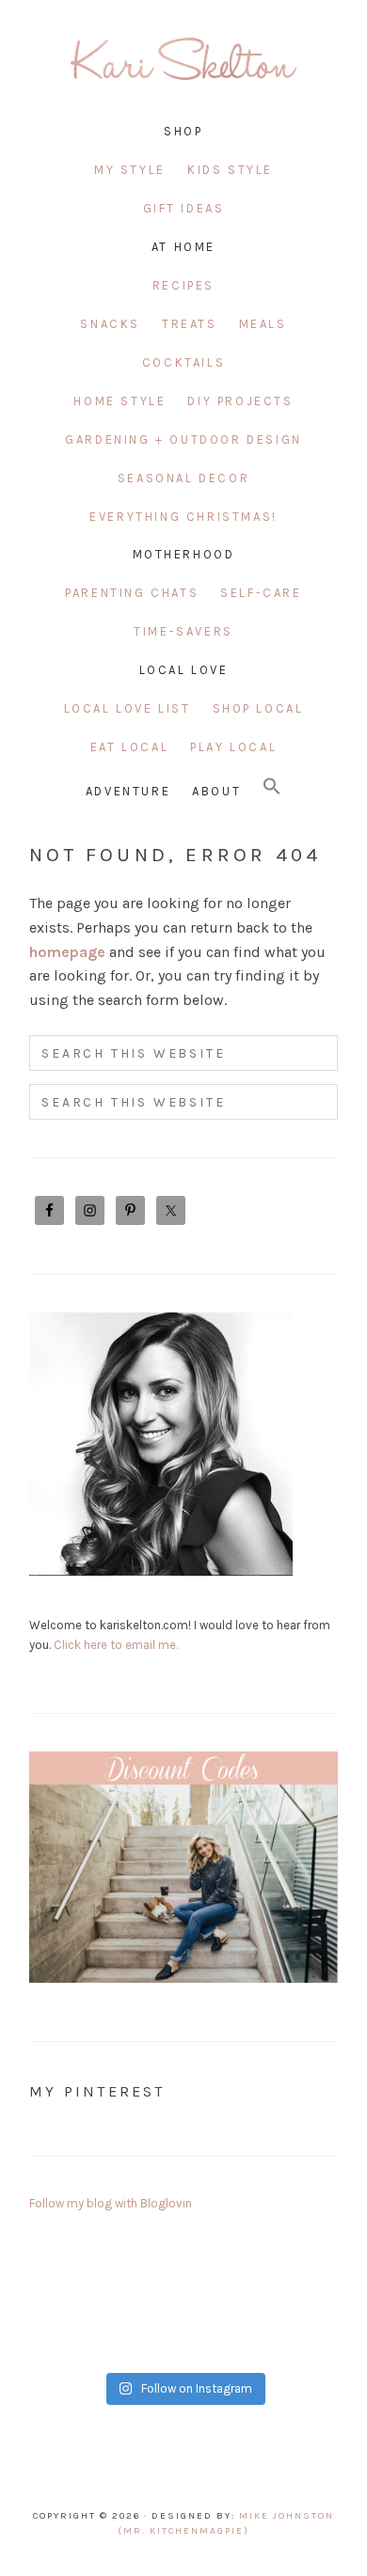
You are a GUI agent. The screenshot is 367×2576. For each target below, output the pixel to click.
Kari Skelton (183, 66)
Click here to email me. (116, 1645)
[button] (272, 787)
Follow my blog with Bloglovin (111, 2203)
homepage (67, 952)
